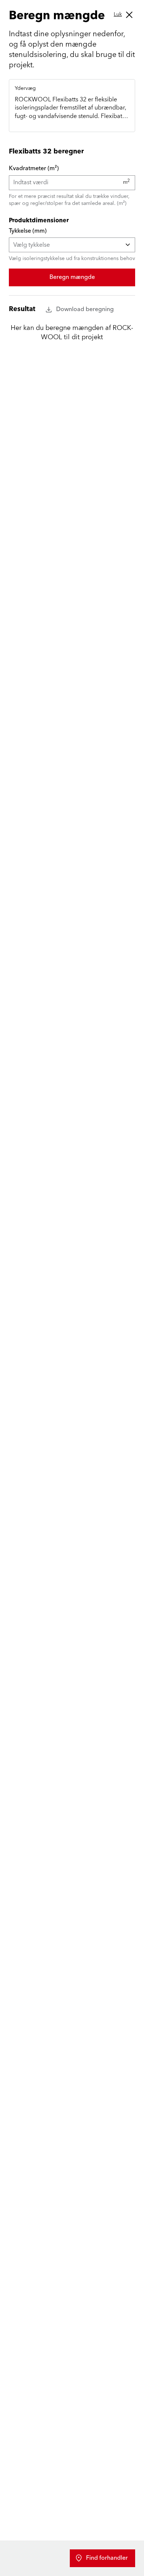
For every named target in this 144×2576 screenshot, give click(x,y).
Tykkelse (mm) (28, 231)
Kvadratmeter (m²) (34, 168)
